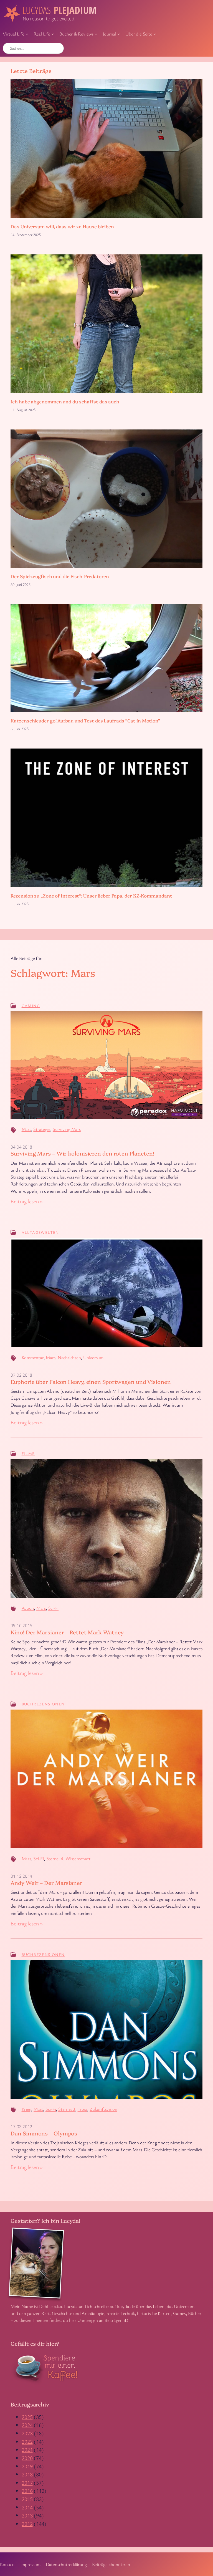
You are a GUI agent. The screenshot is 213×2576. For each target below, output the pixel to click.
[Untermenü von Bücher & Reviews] (96, 34)
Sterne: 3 (67, 2109)
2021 (27, 2450)
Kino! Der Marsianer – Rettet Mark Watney (67, 1632)
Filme (28, 1453)
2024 (27, 2425)
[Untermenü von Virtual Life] (27, 34)
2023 (27, 2433)
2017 (27, 2483)
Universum (93, 1357)
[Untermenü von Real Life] (53, 34)
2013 (27, 2515)
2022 (27, 2442)
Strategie (42, 1129)
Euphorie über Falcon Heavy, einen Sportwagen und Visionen (91, 1382)
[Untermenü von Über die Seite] (155, 34)
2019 (27, 2466)
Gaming (31, 1006)
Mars (26, 1129)
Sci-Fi (54, 1608)
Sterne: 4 (55, 1858)
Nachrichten (69, 1357)
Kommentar (33, 1357)
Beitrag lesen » (27, 1201)
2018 (27, 2474)
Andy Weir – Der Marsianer (46, 1883)
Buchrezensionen (43, 1704)
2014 (27, 2507)
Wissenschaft (78, 1858)
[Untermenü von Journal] (119, 34)
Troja (83, 2109)
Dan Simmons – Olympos (44, 2133)
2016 (27, 2491)
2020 (27, 2458)
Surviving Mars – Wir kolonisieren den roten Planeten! (82, 1153)
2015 (27, 2499)
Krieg (26, 2109)
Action (28, 1608)
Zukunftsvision (103, 2109)
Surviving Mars (67, 1129)
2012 (27, 2524)
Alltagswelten (40, 1232)
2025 (27, 2417)
